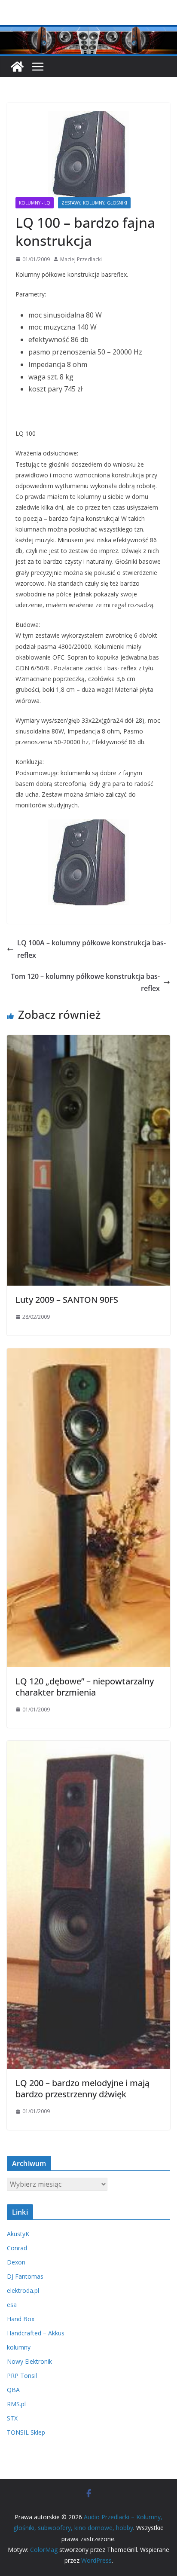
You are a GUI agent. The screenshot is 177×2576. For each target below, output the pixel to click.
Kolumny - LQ (35, 203)
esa (12, 2305)
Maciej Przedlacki (81, 259)
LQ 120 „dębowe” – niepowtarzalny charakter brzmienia (85, 1687)
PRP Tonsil (22, 2376)
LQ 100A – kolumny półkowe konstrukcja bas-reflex (92, 949)
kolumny (19, 2347)
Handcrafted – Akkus (36, 2333)
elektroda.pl (23, 2290)
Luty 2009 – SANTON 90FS (67, 1300)
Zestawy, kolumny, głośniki (94, 203)
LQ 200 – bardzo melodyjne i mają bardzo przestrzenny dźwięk (82, 2089)
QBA (13, 2390)
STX (12, 2418)
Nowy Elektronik (29, 2361)
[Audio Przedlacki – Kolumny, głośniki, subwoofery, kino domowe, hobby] (88, 31)
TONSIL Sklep (26, 2432)
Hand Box (21, 2319)
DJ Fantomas (25, 2276)
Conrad (17, 2248)
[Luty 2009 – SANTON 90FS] (88, 1041)
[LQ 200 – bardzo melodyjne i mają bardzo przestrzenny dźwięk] (88, 1747)
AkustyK (18, 2234)
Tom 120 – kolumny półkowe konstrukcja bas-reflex (85, 982)
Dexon (16, 2262)
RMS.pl (16, 2404)
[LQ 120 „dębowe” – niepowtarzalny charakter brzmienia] (88, 1354)
